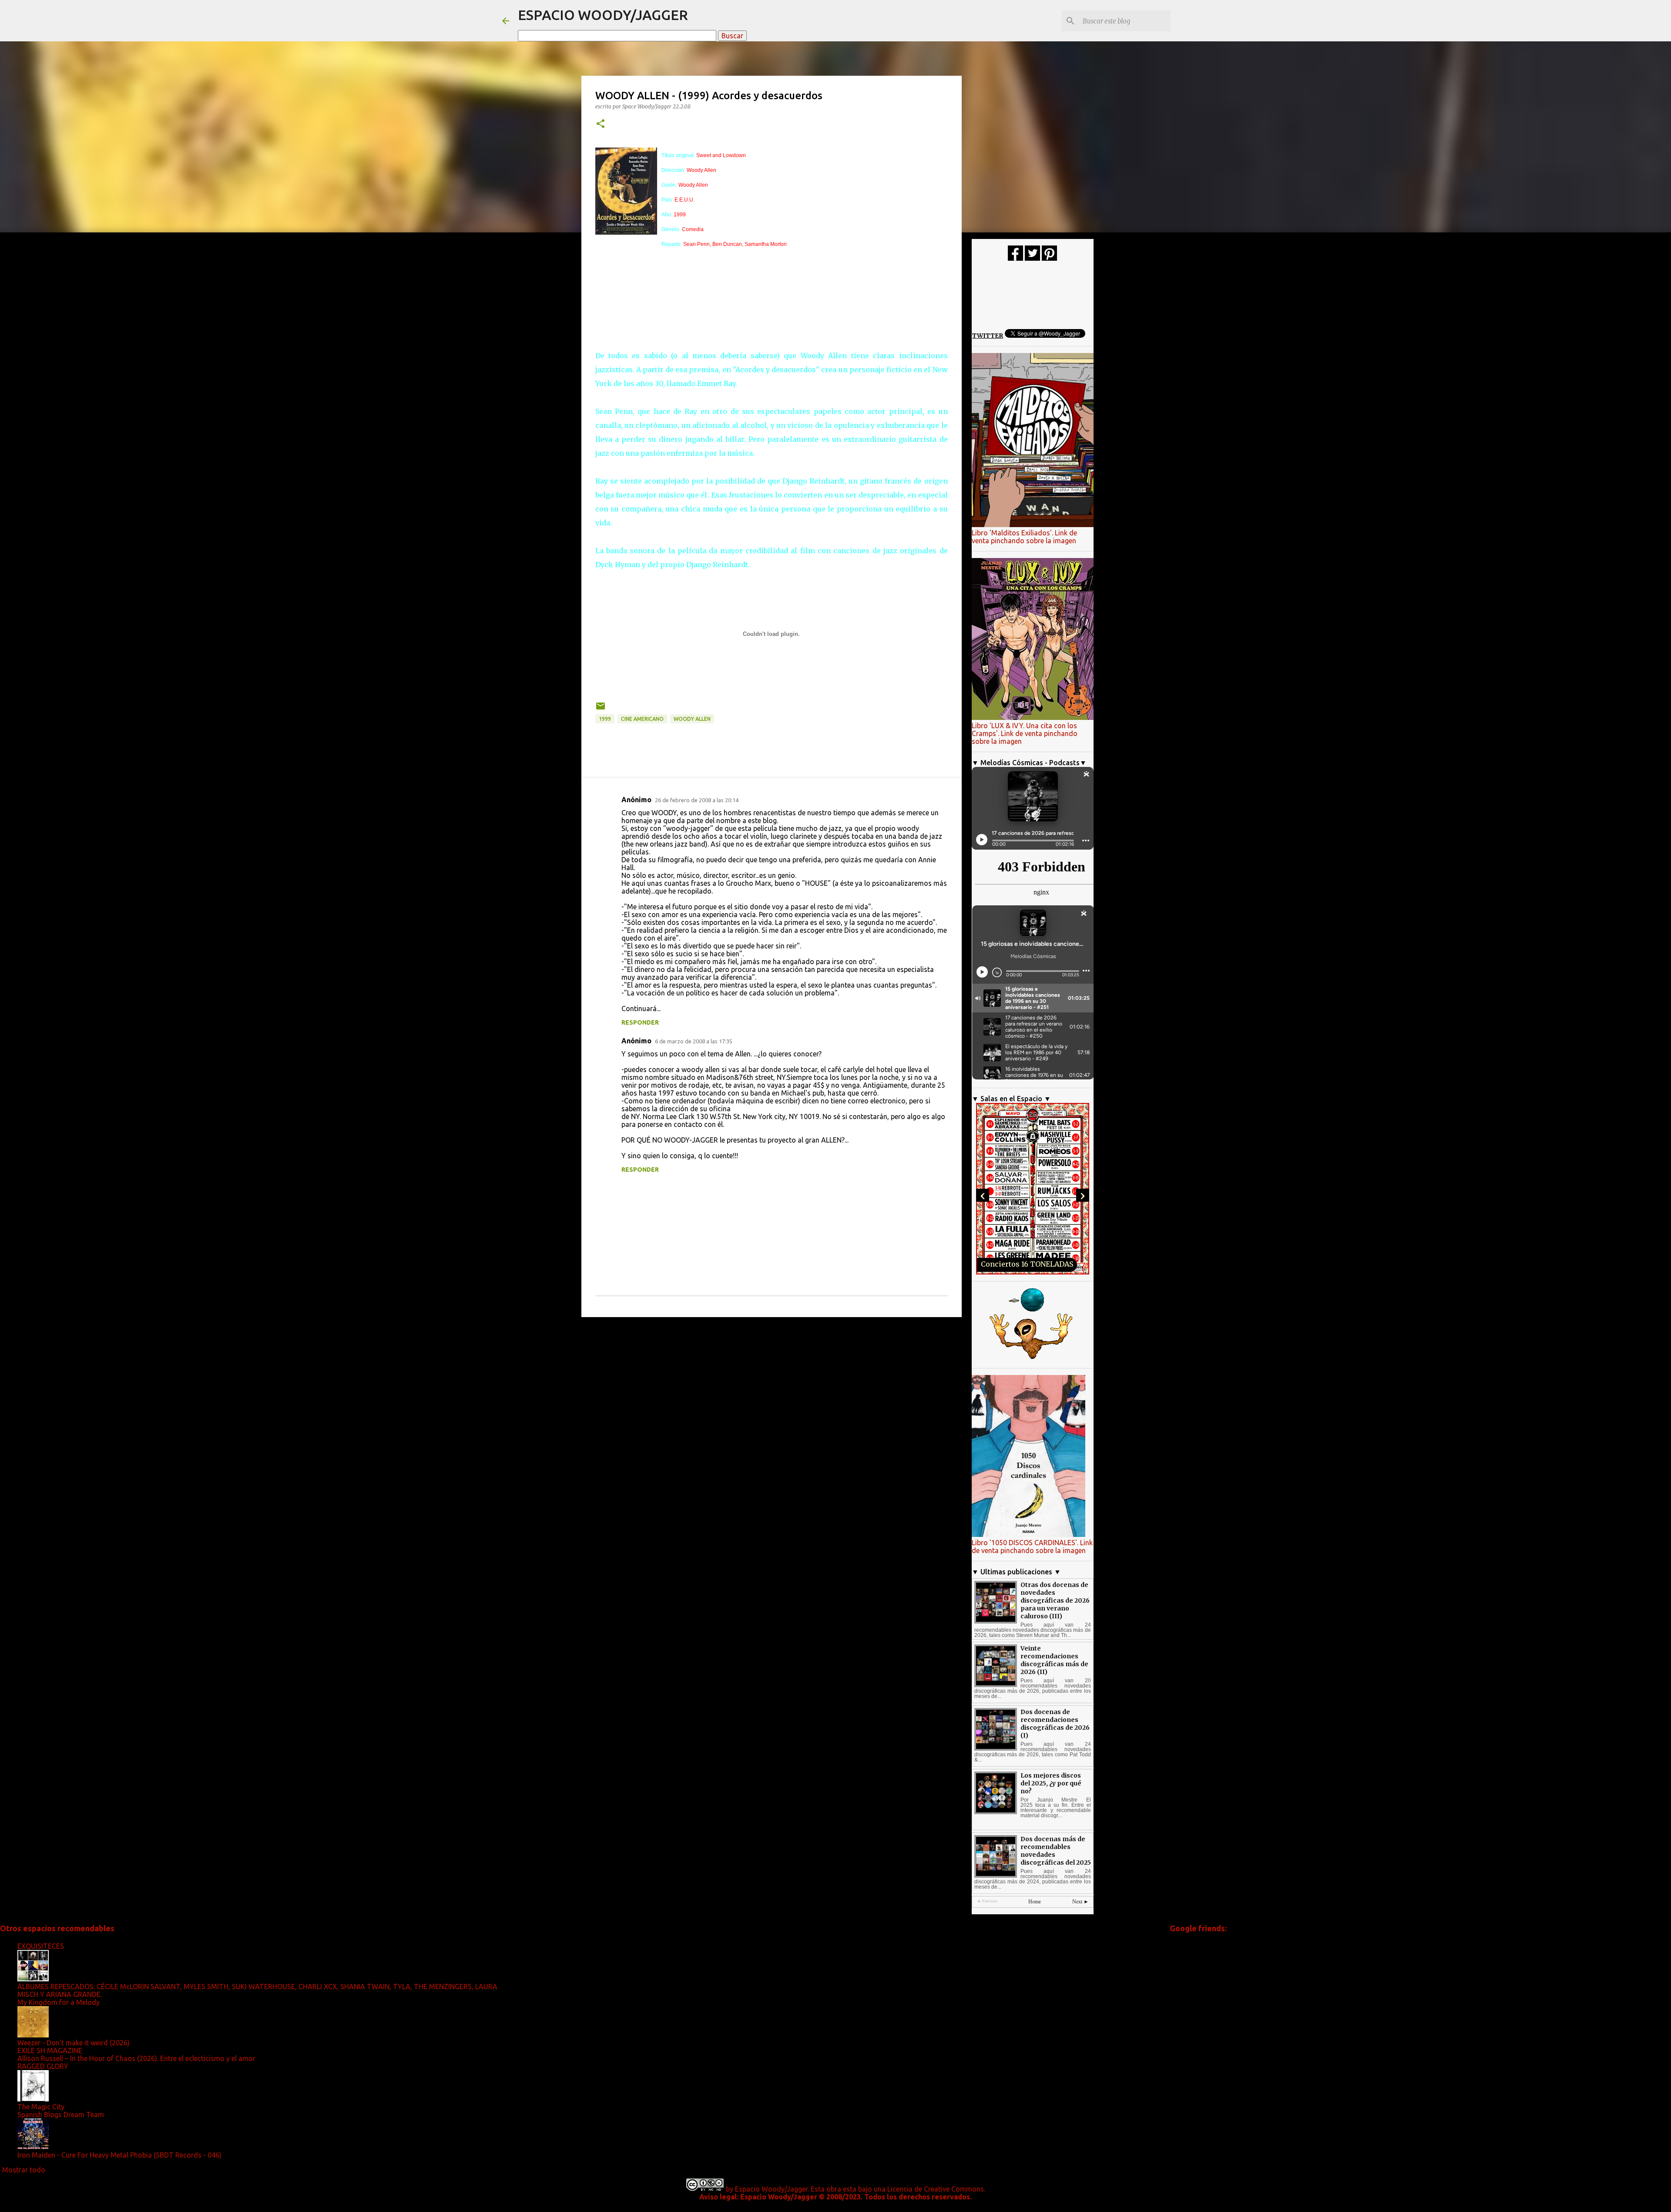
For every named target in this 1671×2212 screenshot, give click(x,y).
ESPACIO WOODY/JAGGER (603, 15)
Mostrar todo (24, 2170)
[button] (601, 124)
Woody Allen (692, 719)
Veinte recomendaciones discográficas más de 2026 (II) (1054, 1660)
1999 (605, 719)
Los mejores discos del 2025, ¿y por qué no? (1051, 1783)
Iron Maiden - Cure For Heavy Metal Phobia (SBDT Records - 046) (119, 2155)
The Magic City (41, 2107)
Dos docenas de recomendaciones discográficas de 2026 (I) (1055, 1724)
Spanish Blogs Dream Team (61, 2115)
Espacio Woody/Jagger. (772, 2189)
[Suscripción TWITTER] (1032, 259)
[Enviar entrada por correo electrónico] (601, 709)
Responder (640, 1022)
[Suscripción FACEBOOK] (1015, 259)
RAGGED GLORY (43, 2066)
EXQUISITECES (41, 1946)
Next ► (1080, 1902)
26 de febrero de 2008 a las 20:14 (697, 800)
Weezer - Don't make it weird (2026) (74, 2043)
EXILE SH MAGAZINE (50, 2051)
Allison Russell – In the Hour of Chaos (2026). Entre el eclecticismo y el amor (136, 2058)
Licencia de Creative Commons (936, 2189)
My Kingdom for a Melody (59, 2002)
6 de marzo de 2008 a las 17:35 (694, 1041)
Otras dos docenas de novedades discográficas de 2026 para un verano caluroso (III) (1055, 1600)
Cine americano (642, 719)
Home (1035, 1902)
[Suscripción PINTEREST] (1049, 259)
